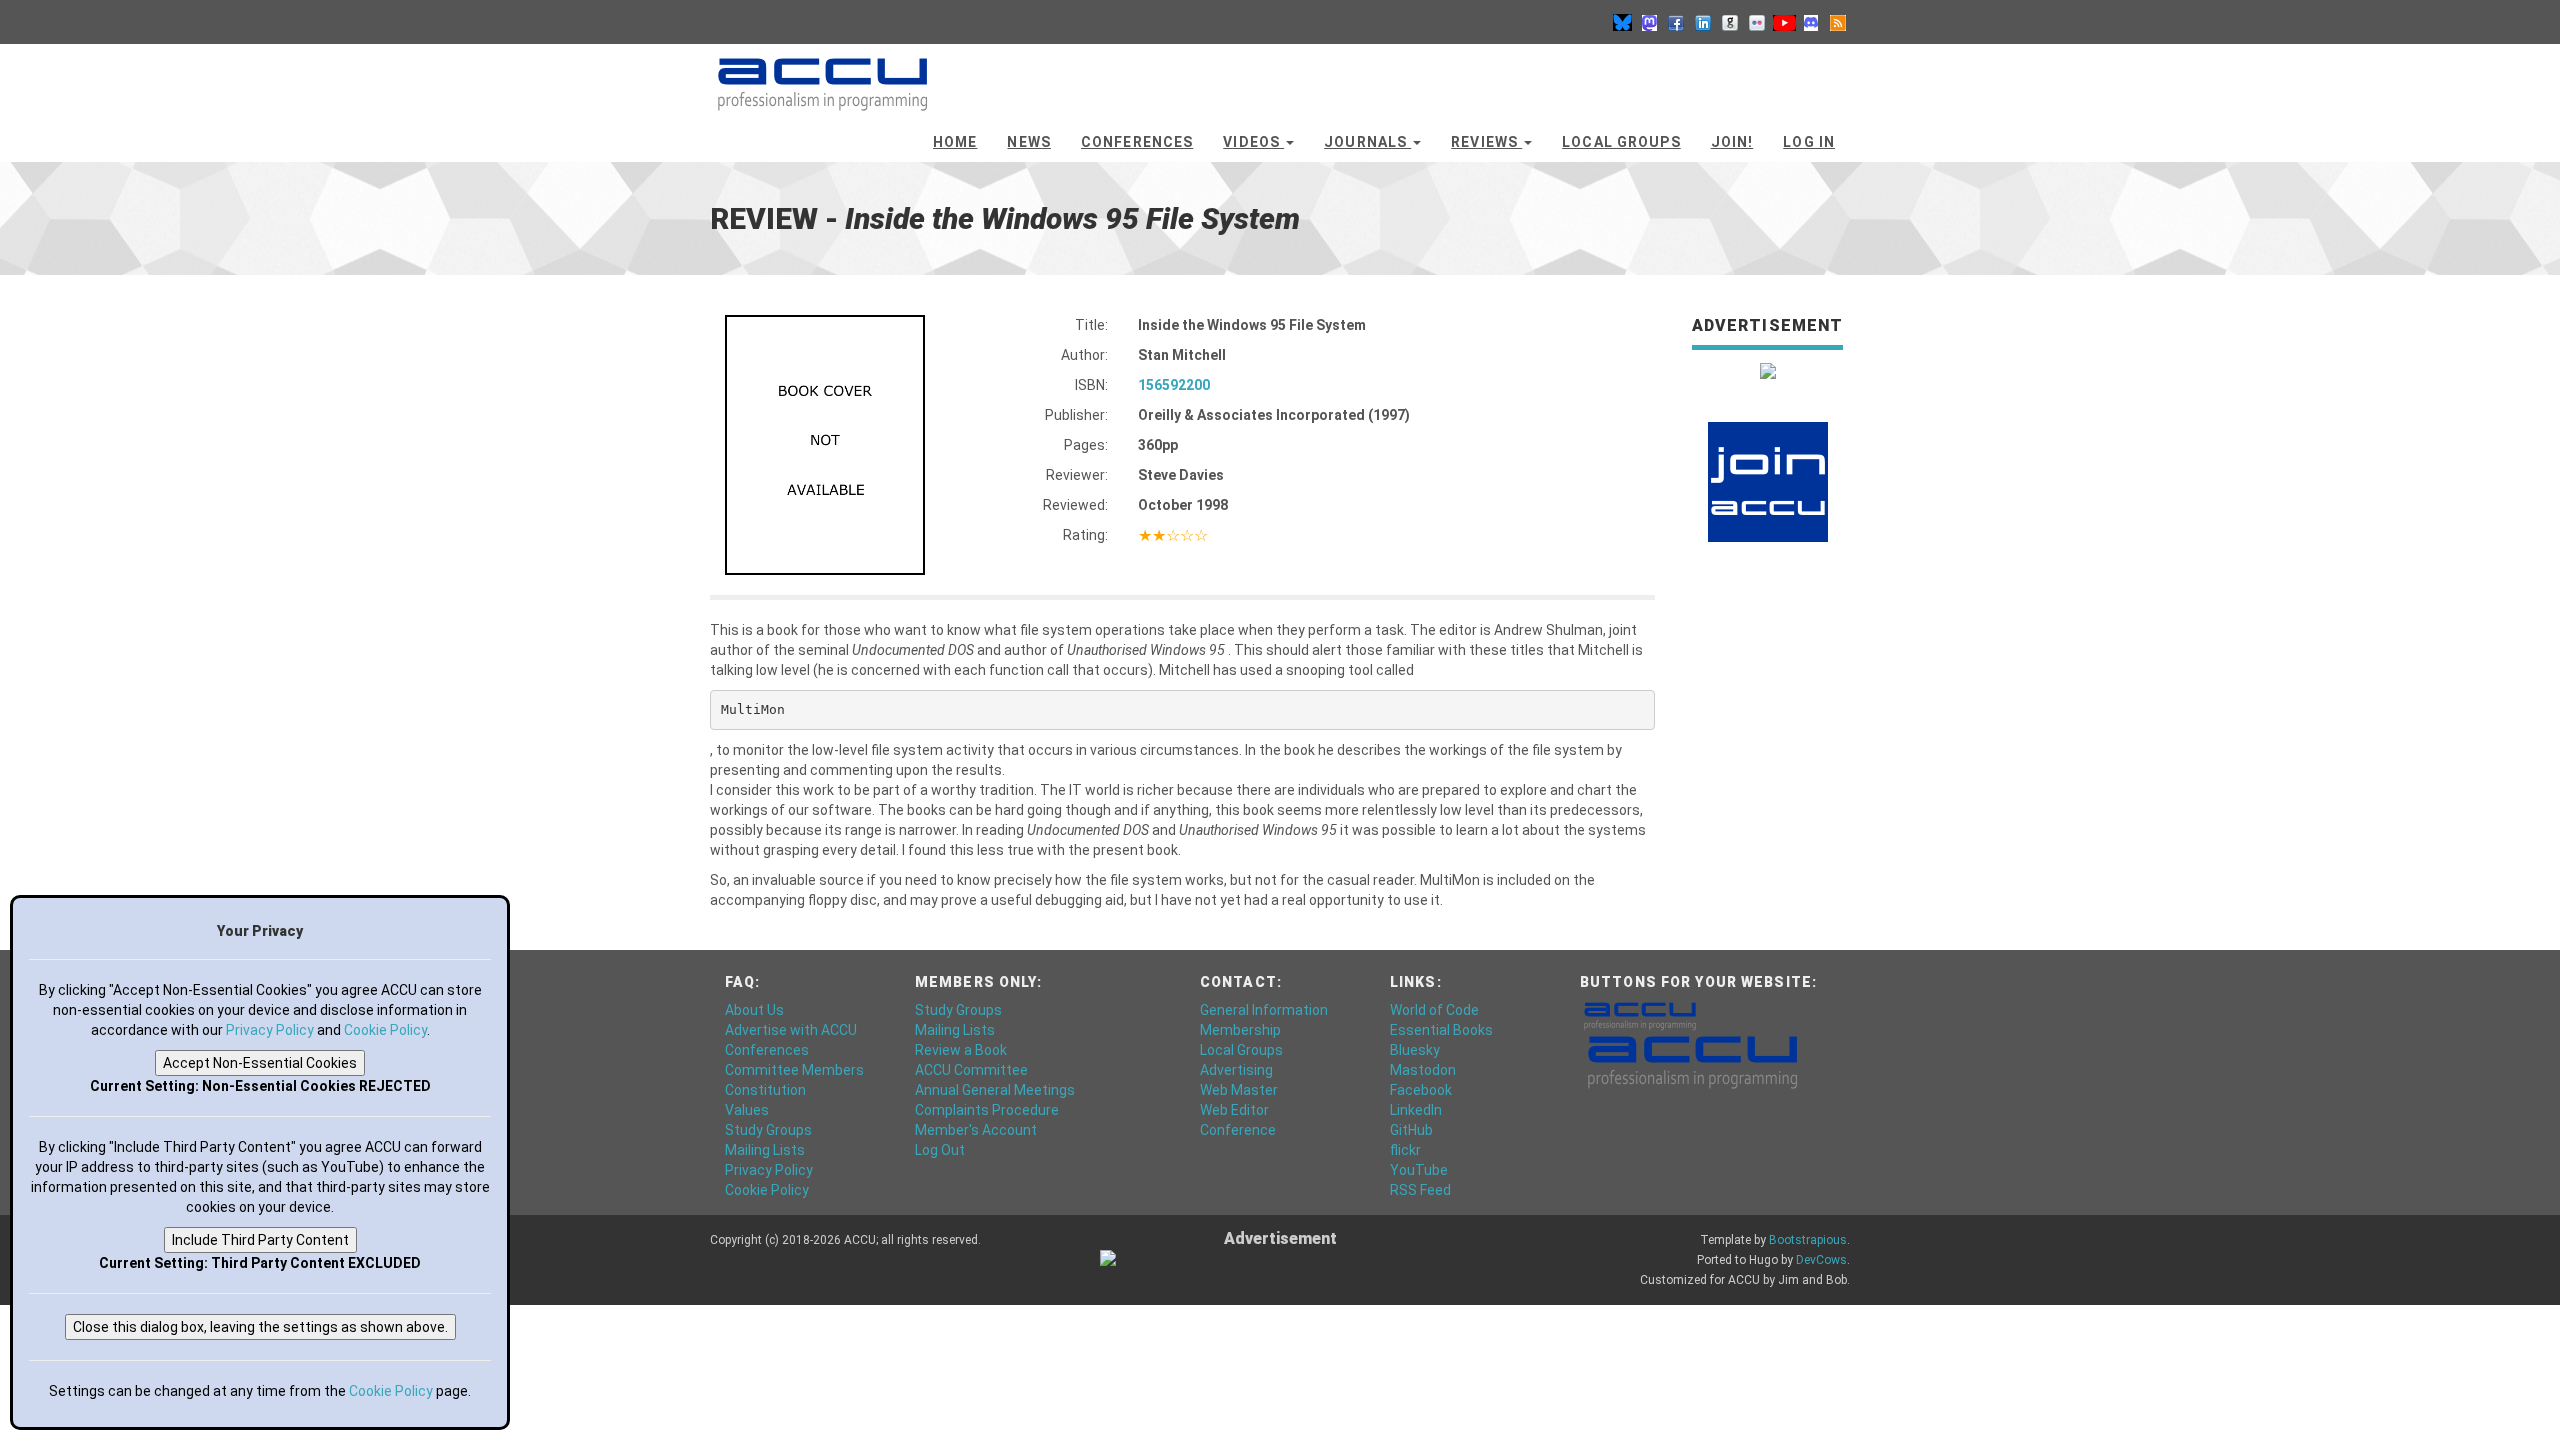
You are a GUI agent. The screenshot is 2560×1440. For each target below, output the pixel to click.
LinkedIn (1416, 1110)
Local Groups (1621, 142)
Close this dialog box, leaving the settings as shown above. (260, 1327)
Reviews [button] (1486, 142)
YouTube (1419, 1170)
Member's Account (976, 1130)
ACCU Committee (971, 1070)
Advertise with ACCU (791, 1030)
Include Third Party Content (260, 1240)
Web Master (1239, 1090)
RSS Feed (1420, 1190)
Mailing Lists (765, 1150)
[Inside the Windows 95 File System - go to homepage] (822, 75)
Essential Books (1441, 1030)
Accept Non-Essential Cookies (260, 1063)
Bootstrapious (1808, 1240)
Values (747, 1110)
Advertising (1236, 1070)
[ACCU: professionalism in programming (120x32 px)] (1640, 1015)
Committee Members (794, 1070)
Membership (1240, 1030)
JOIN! (1732, 142)
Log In (1809, 142)
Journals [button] (1367, 142)
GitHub (1411, 1130)
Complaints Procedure (987, 1110)
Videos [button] (1253, 142)
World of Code (1434, 1010)
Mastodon (1423, 1070)
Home (955, 142)
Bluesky (1415, 1050)
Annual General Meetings (995, 1090)
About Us (754, 1010)
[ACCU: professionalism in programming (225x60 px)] (1692, 1061)
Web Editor (1234, 1110)
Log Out (940, 1150)
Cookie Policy (767, 1190)
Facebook (1421, 1090)
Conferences (1137, 142)
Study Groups (768, 1130)
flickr (1405, 1150)
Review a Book (961, 1050)
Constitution (765, 1090)
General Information (1264, 1010)
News (1028, 142)
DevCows (1821, 1260)
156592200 (1174, 385)
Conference (1238, 1130)
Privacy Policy (769, 1170)
